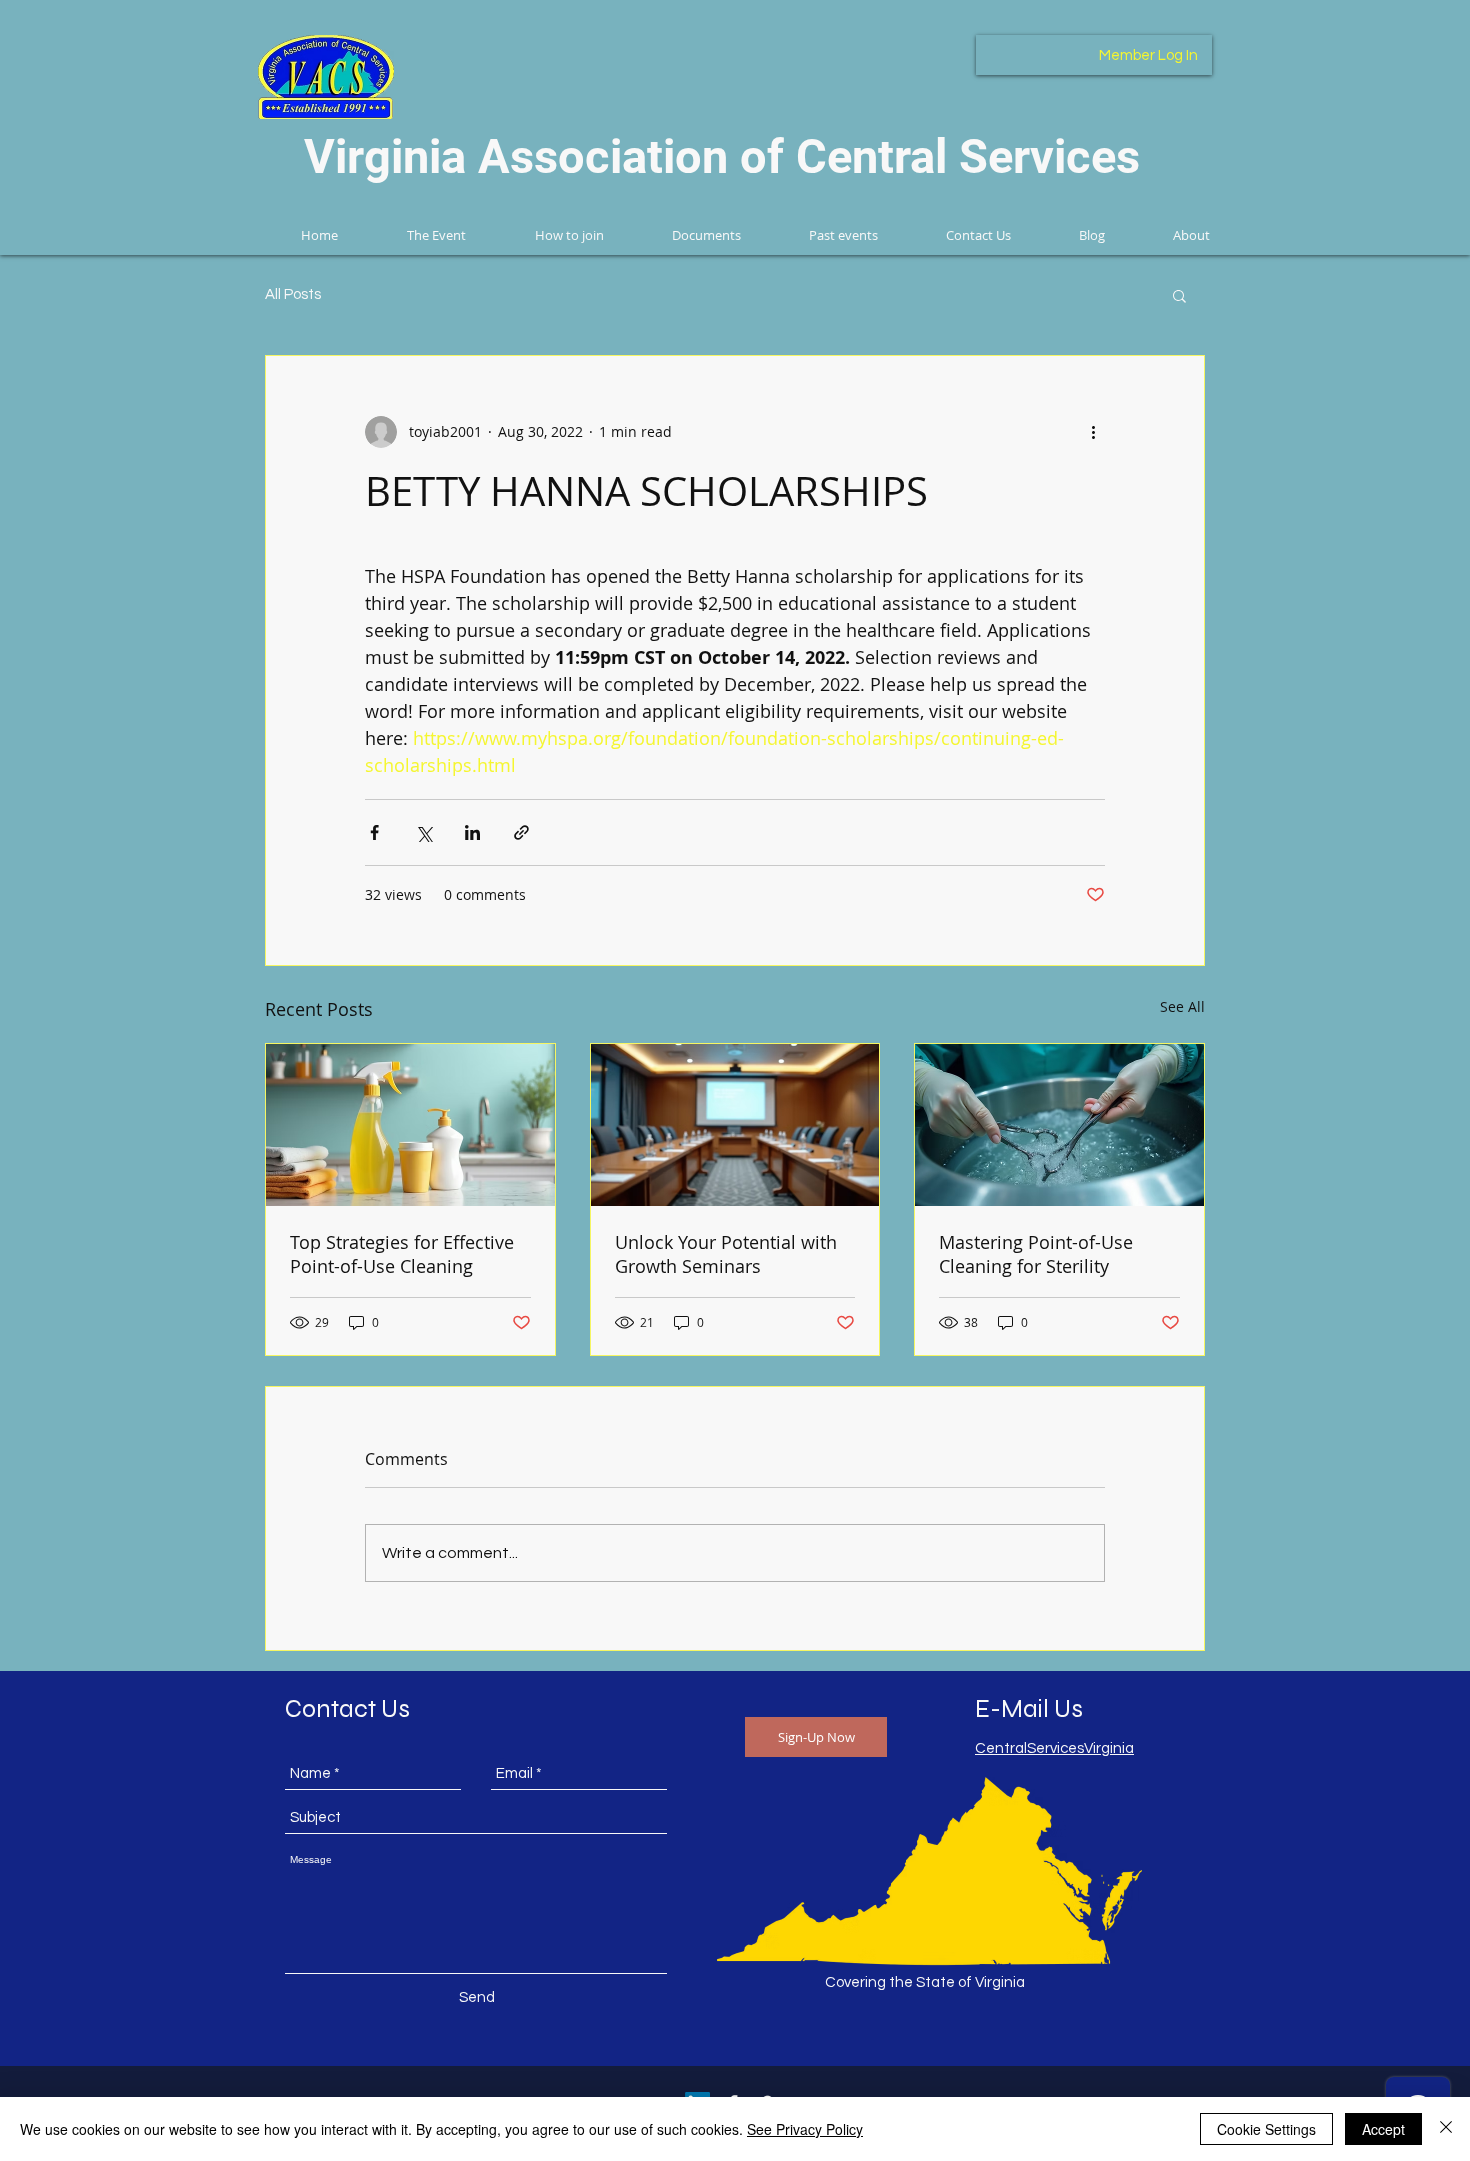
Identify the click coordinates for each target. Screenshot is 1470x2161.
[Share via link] (521, 832)
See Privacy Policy (805, 2129)
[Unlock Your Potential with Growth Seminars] (735, 1125)
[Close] (1446, 2129)
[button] (1179, 295)
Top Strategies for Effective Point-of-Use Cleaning (402, 1254)
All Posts (293, 294)
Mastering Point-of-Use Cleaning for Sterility (1036, 1254)
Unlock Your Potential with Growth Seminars (726, 1254)
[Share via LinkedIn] (472, 832)
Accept (1383, 2129)
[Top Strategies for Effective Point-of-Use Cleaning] (410, 1125)
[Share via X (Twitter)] (423, 832)
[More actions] (1093, 432)
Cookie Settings (1266, 2129)
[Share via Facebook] (374, 832)
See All (1182, 1006)
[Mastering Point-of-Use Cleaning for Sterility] (1059, 1125)
